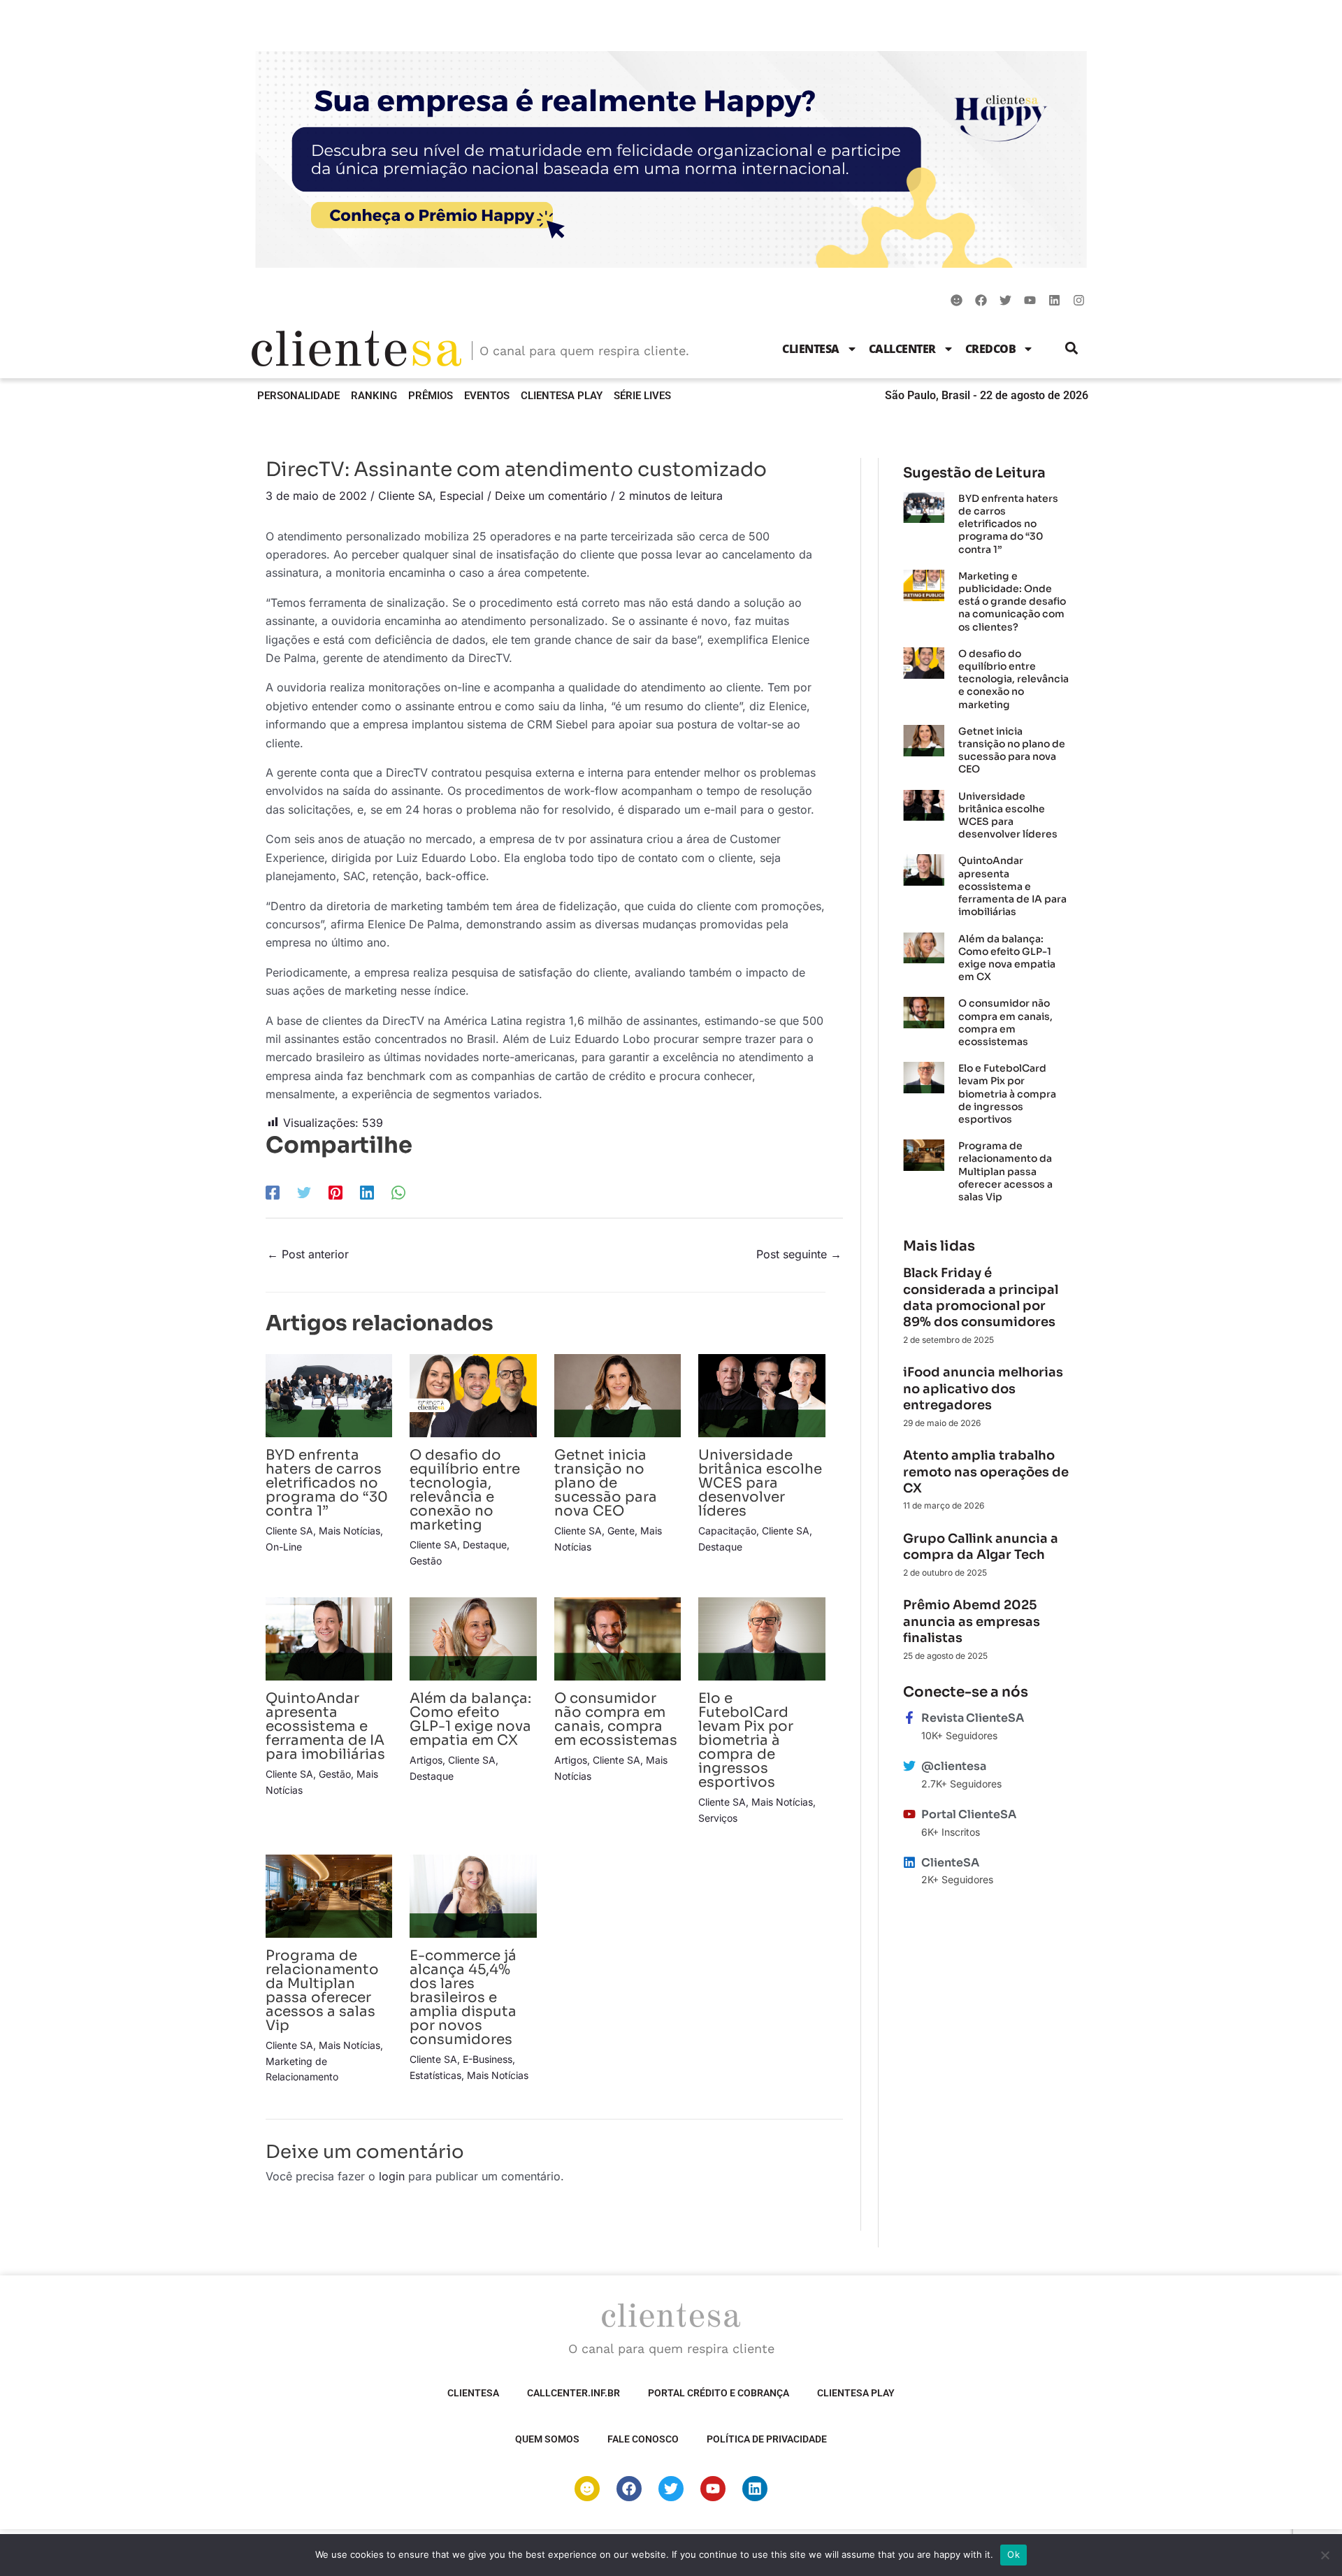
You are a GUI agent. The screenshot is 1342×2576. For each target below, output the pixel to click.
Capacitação (727, 1531)
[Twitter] (304, 1192)
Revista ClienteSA (973, 1718)
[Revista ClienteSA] (909, 1718)
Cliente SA (405, 496)
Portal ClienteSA (969, 1814)
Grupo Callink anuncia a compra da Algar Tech (981, 1547)
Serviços (718, 1818)
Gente (621, 1531)
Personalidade (298, 396)
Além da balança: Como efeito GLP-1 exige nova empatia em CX (470, 1719)
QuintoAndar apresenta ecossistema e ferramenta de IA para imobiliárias (325, 1726)
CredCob (991, 349)
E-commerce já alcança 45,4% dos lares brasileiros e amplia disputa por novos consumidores (463, 1998)
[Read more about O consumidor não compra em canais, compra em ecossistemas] (618, 1638)
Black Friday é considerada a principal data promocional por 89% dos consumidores (981, 1297)
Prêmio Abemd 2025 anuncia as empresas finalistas (972, 1621)
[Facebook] (273, 1192)
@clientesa (954, 1766)
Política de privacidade (767, 2439)
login (392, 2176)
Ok (1013, 2554)
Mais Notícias (349, 1531)
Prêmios (431, 396)
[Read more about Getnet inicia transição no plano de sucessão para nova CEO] (618, 1395)
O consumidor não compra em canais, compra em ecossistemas (616, 1719)
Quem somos (547, 2439)
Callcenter (902, 349)
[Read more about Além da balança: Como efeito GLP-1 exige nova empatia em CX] (473, 1638)
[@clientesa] (909, 1766)
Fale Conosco (643, 2439)
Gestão (426, 1561)
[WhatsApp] (398, 1192)
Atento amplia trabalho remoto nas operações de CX (986, 1472)
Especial (462, 496)
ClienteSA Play (562, 396)
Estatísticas (435, 2075)
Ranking (374, 396)
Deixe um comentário (551, 496)
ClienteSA (811, 349)
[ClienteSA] (909, 1862)
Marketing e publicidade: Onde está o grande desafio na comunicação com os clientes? (1012, 602)
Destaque (485, 1545)
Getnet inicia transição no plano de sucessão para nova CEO (606, 1483)
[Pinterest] (335, 1192)
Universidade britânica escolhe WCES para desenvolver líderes (760, 1483)
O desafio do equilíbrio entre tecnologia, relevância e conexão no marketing (465, 1490)
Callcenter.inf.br (573, 2393)
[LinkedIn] (367, 1192)
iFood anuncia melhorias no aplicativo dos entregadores (983, 1389)
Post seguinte (799, 1254)
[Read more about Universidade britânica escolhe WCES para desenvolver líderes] (762, 1395)
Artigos (426, 1760)
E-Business (488, 2059)
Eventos (487, 396)
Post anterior (308, 1254)
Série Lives (642, 396)
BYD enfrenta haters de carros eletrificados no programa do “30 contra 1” (327, 1483)
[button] (1072, 348)
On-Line (284, 1547)
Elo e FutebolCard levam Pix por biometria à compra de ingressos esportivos (746, 1740)
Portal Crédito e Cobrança (719, 2393)
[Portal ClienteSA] (909, 1814)
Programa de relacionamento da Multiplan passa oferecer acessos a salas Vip (322, 1991)
